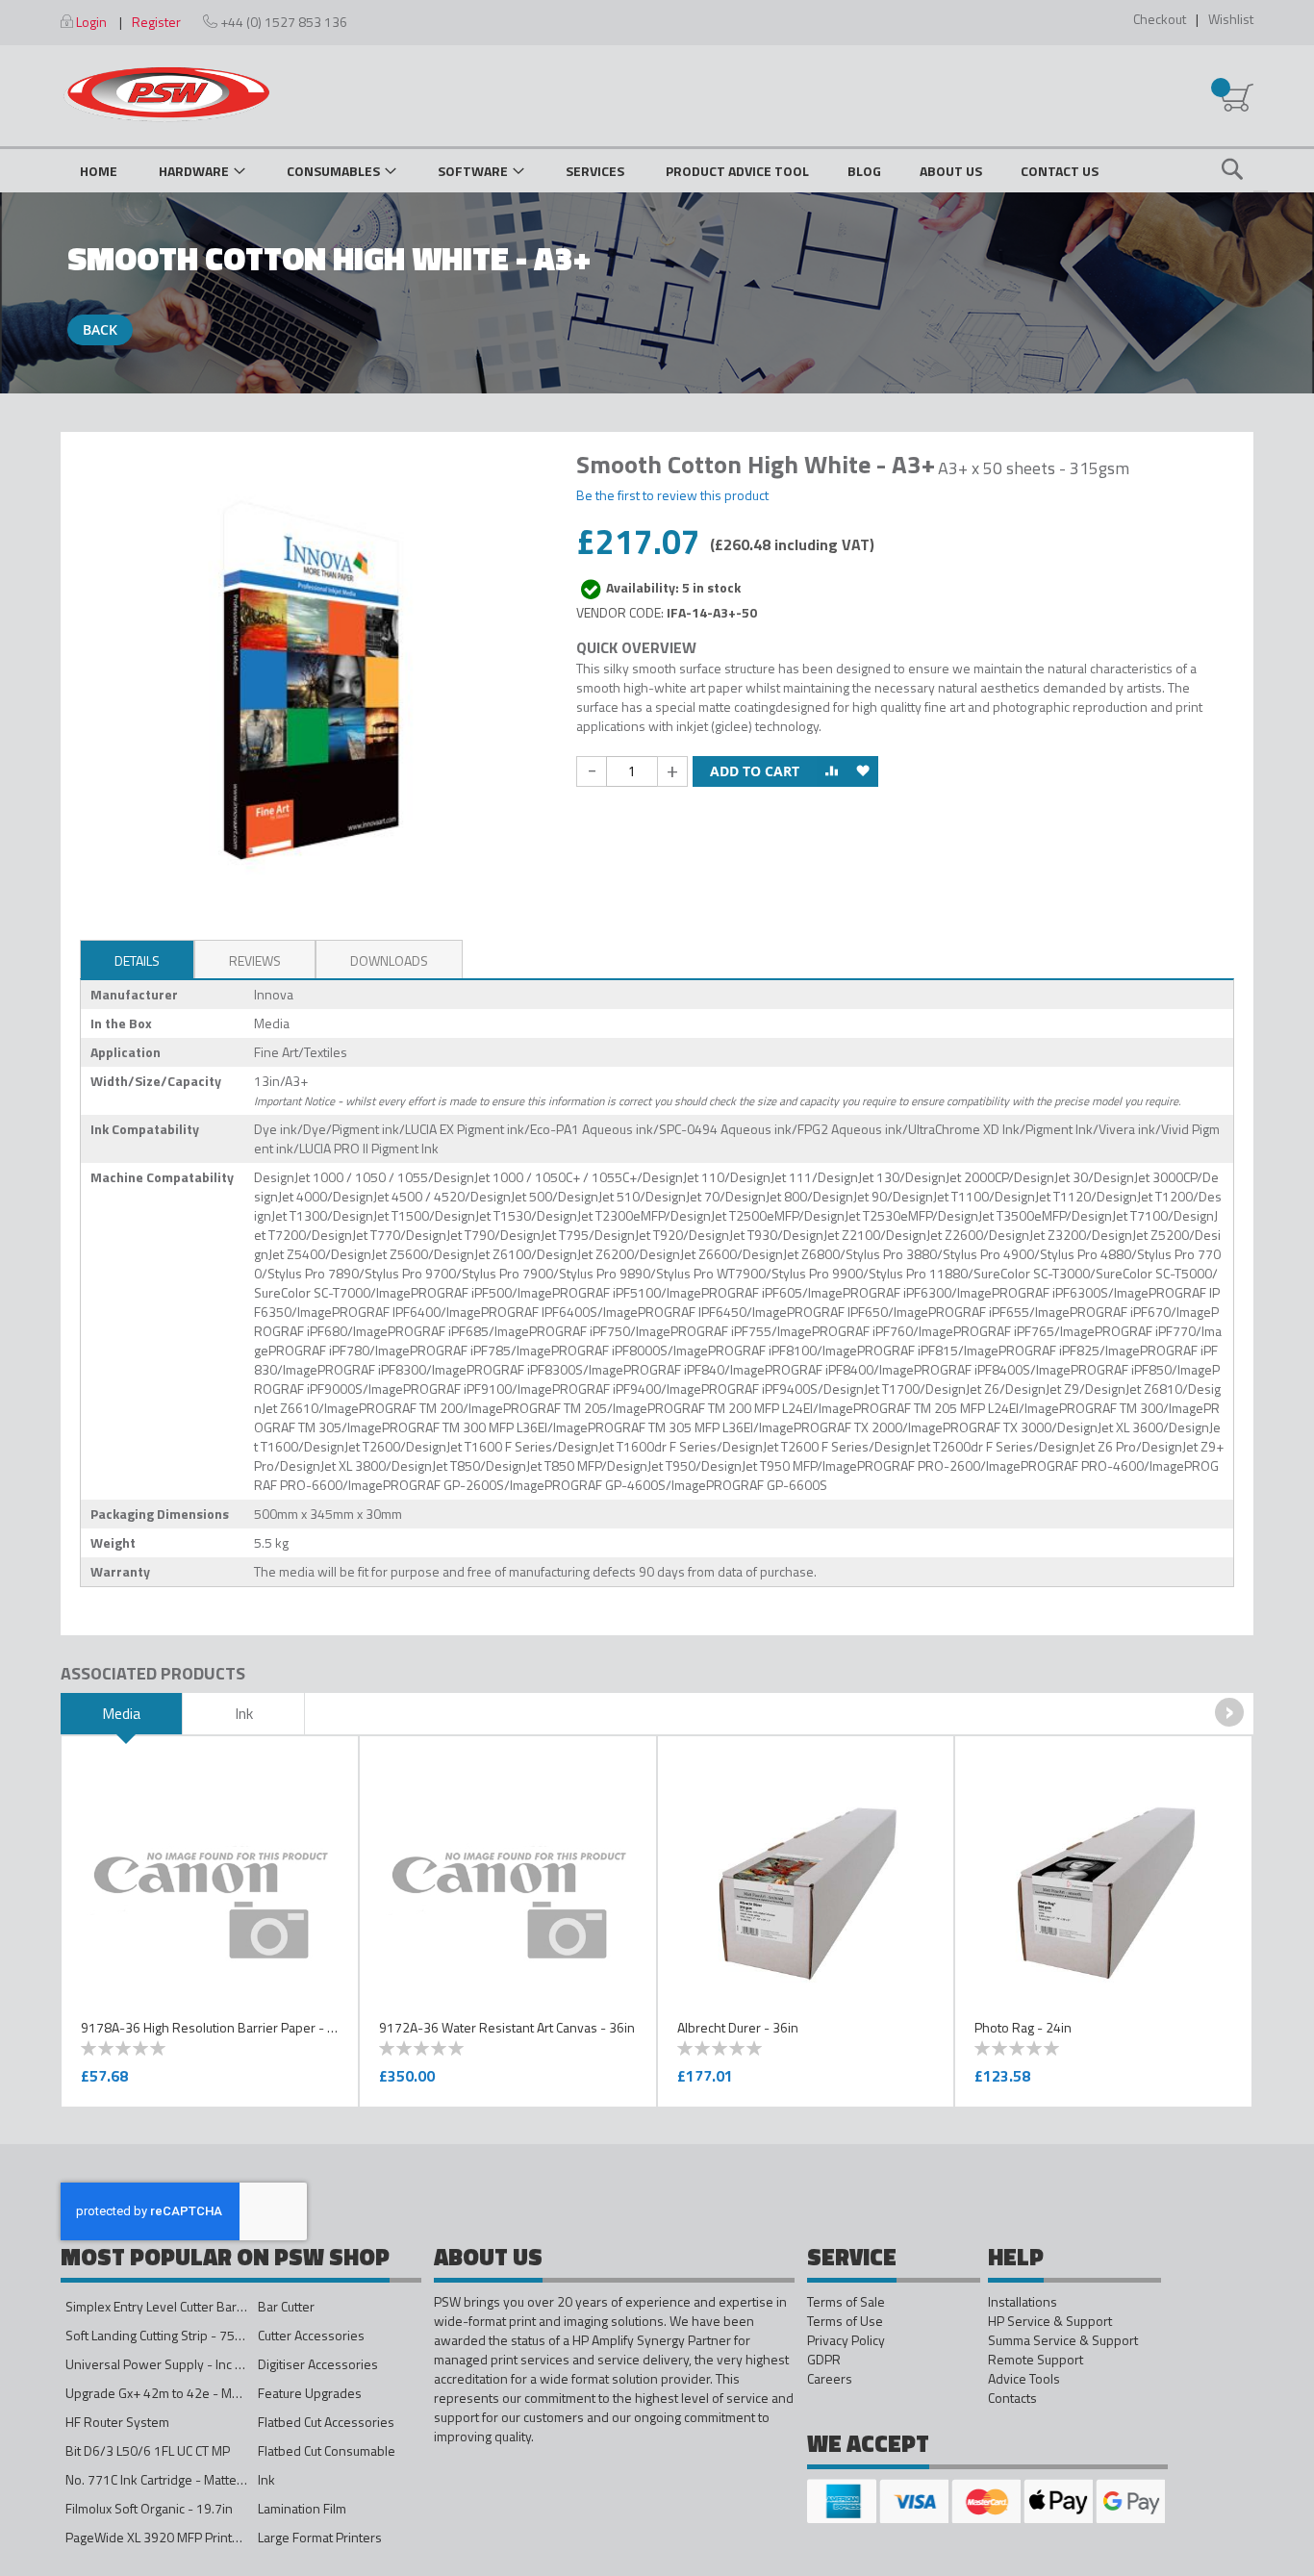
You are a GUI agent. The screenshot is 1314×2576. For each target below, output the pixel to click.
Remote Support (1036, 2360)
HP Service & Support (1050, 2321)
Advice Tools (1024, 2379)
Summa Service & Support (1063, 2340)
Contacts (1012, 2398)
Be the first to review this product (672, 495)
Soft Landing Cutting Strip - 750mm (164, 2335)
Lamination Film (302, 2508)
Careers (830, 2379)
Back (100, 329)
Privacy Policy (846, 2340)
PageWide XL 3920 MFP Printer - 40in (174, 2537)
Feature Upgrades (310, 2393)
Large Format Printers (320, 2537)
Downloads (389, 960)
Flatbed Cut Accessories (326, 2422)
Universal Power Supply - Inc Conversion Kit (192, 2364)
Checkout (1160, 19)
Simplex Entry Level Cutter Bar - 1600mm (183, 2306)
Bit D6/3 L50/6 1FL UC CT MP (148, 2450)
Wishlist (1231, 19)
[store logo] (166, 94)
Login (91, 22)
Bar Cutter (286, 2306)
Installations (1023, 2302)
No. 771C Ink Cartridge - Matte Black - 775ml (192, 2479)
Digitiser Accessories (318, 2364)
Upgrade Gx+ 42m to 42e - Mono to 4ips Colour (201, 2393)
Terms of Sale (846, 2302)
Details (137, 960)
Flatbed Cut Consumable (327, 2450)
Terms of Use (845, 2321)
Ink (266, 2479)
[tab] (137, 959)
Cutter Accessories (311, 2335)
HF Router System (117, 2422)
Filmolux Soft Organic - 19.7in (149, 2508)
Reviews (255, 960)
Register (156, 22)
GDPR (824, 2360)
